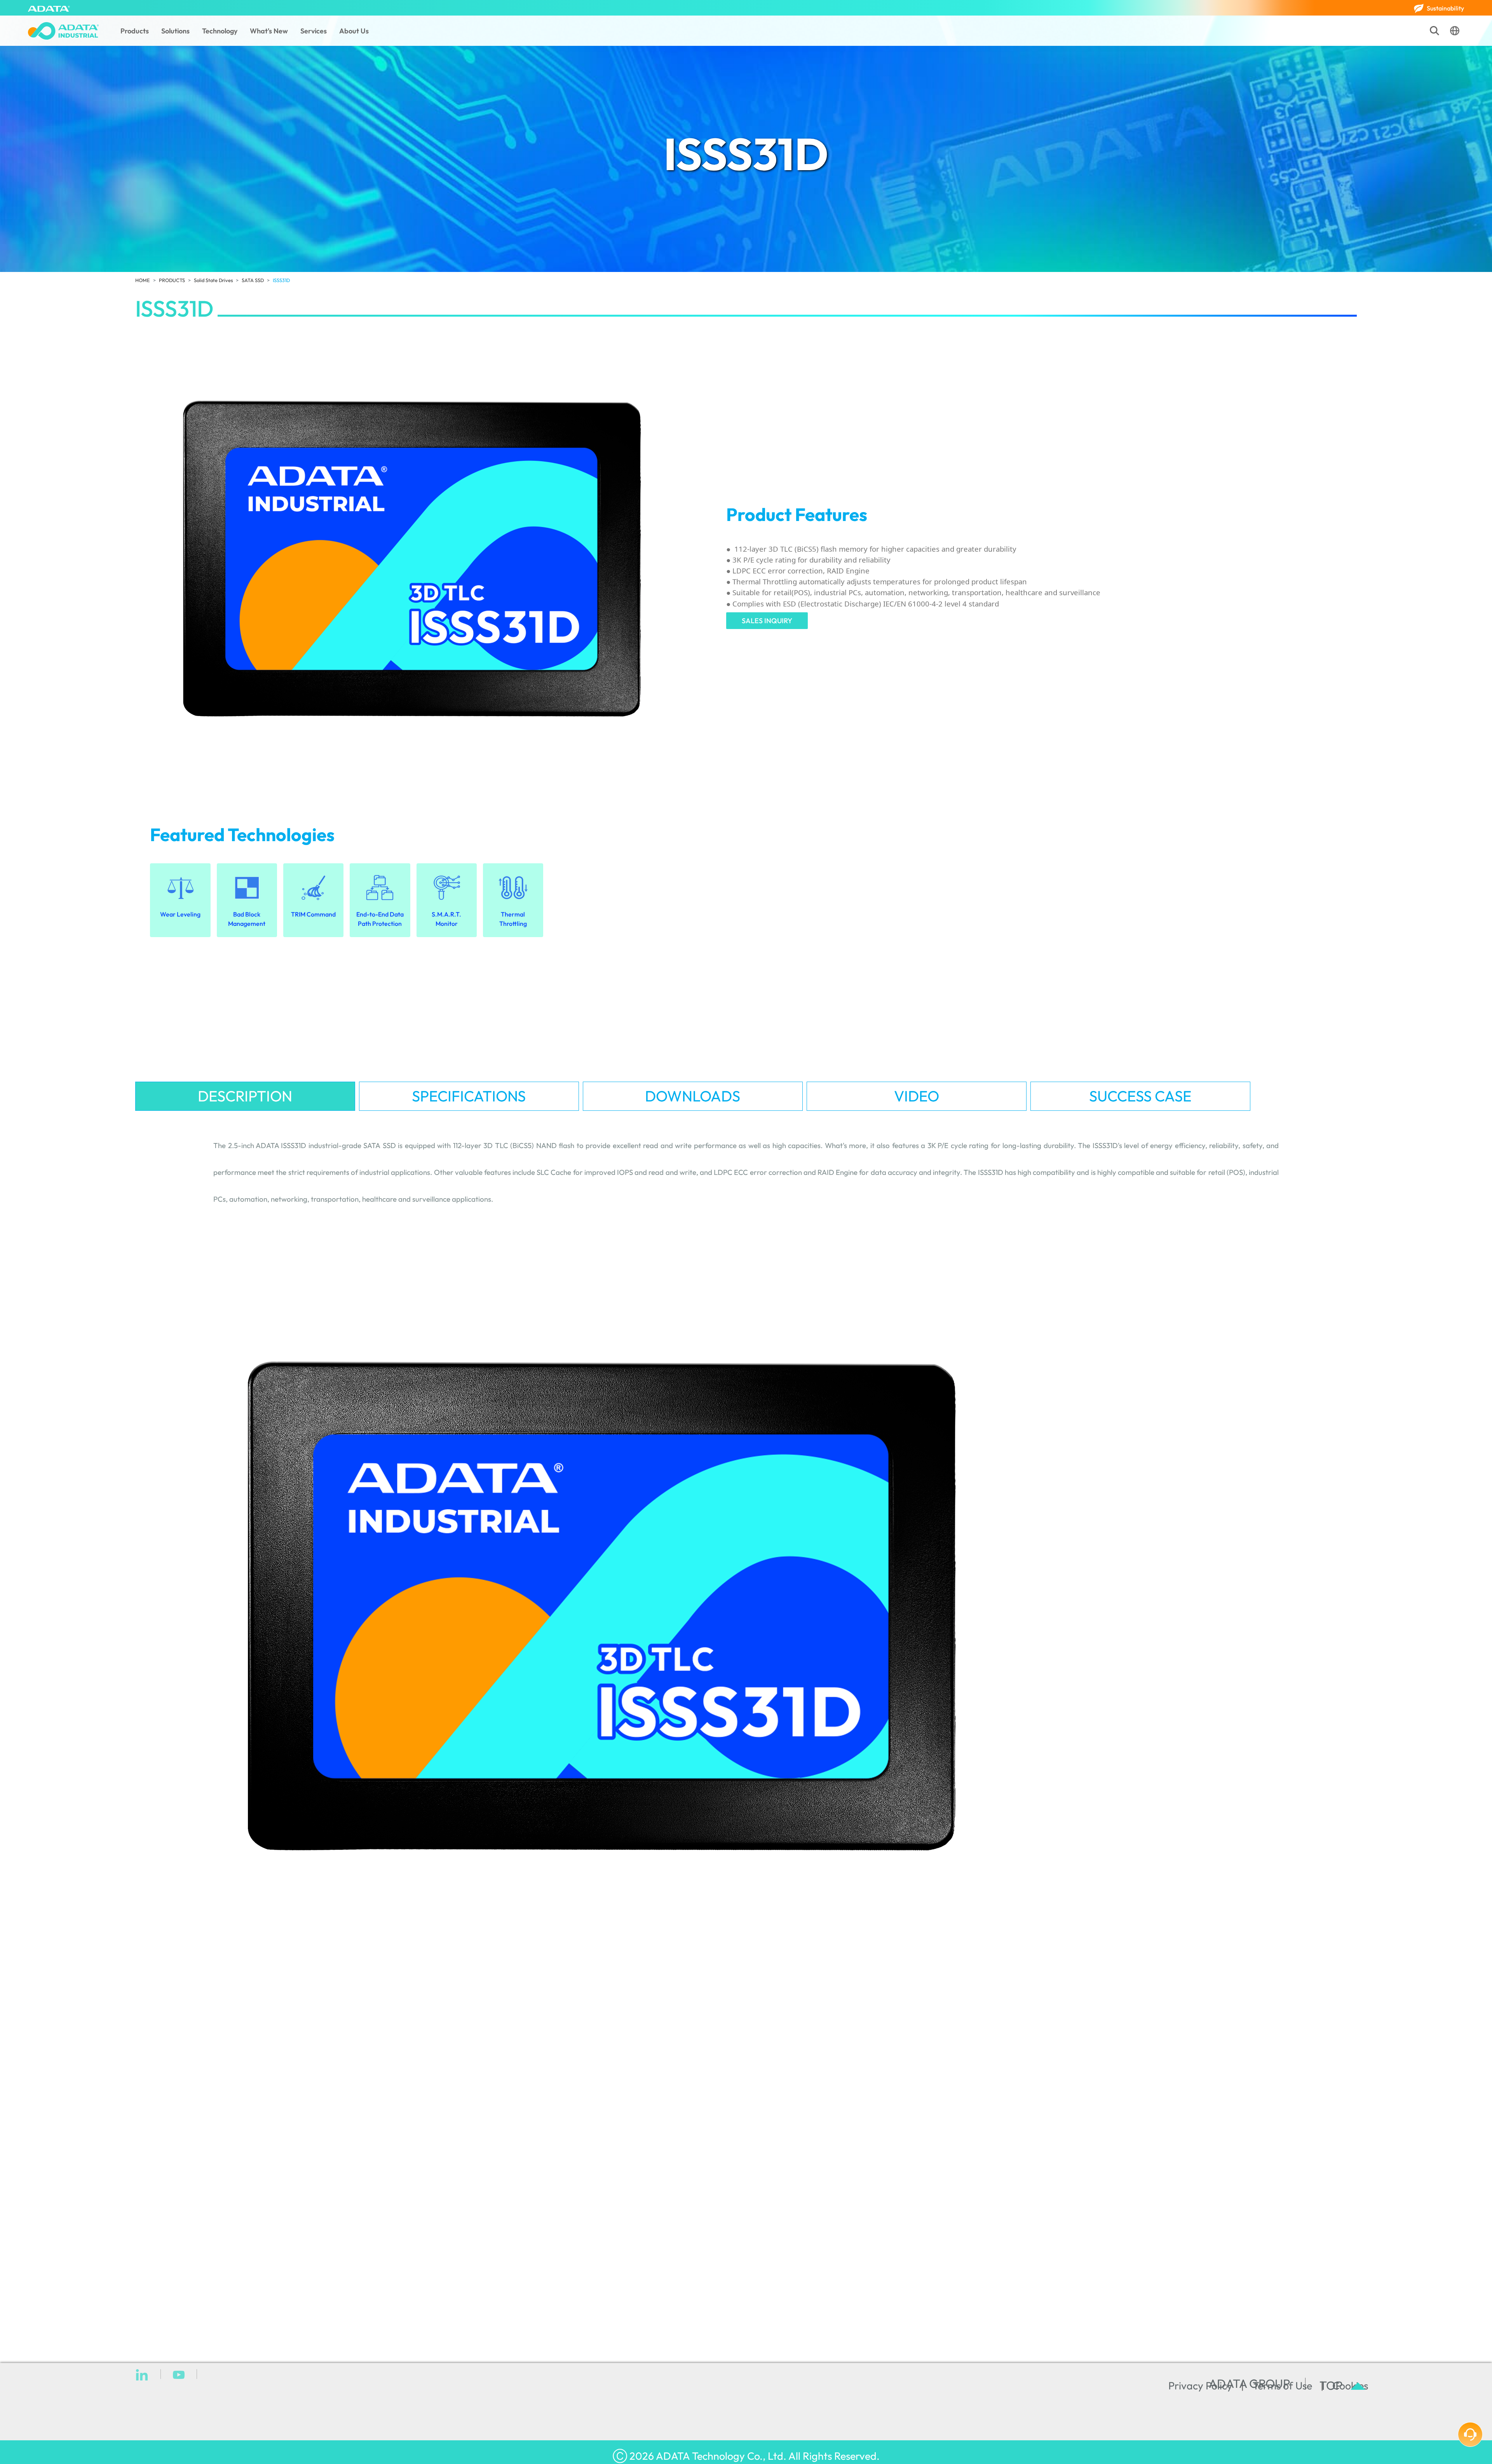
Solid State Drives (213, 280)
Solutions (175, 31)
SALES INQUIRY (767, 621)
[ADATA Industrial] (63, 31)
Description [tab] (245, 1096)
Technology (220, 31)
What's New (269, 31)
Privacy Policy (1200, 2386)
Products (135, 31)
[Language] (1455, 31)
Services (314, 31)
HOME (143, 280)
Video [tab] (917, 1096)
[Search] (1434, 31)
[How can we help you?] (1470, 2434)
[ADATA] (49, 8)
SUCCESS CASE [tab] (1140, 1096)
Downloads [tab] (693, 1096)
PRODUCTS (172, 280)
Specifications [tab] (469, 1096)
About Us (354, 31)
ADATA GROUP (1250, 2384)
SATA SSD (253, 280)
